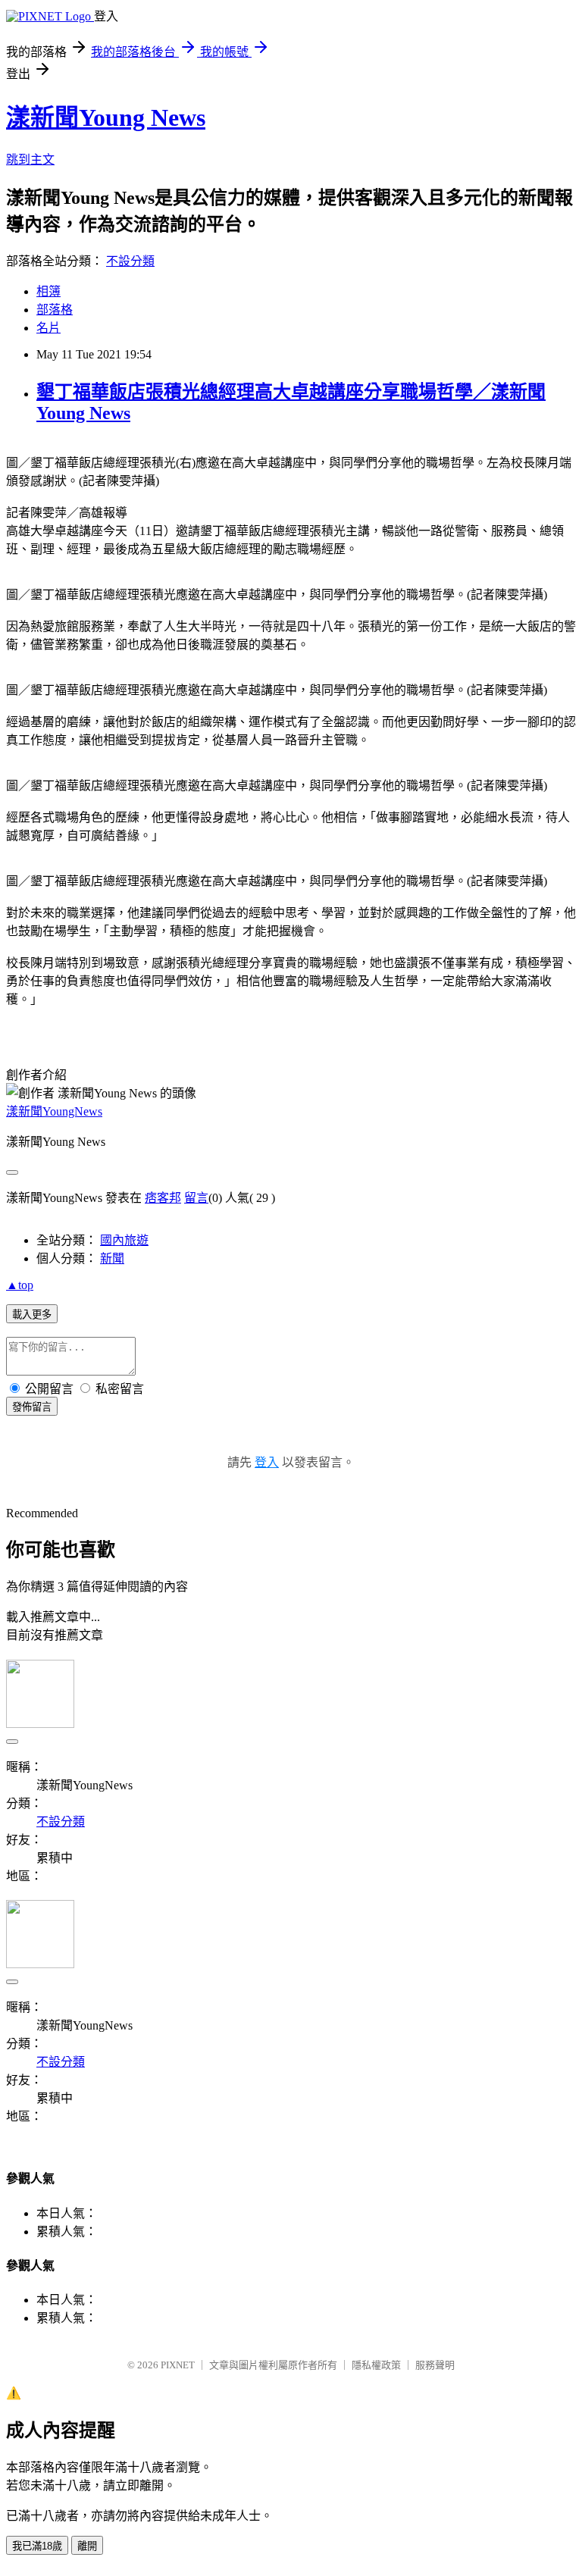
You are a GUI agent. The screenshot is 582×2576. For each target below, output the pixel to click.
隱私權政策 (376, 2365)
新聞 (112, 1258)
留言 (196, 1198)
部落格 (55, 310)
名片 (48, 328)
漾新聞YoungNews (54, 1111)
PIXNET (178, 2365)
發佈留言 (32, 1407)
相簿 (48, 291)
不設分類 (130, 261)
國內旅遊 (124, 1240)
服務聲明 (435, 2365)
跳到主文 (30, 160)
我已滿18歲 (37, 2546)
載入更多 (32, 1315)
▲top (20, 1285)
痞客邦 (163, 1198)
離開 (87, 2546)
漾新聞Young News (106, 117)
